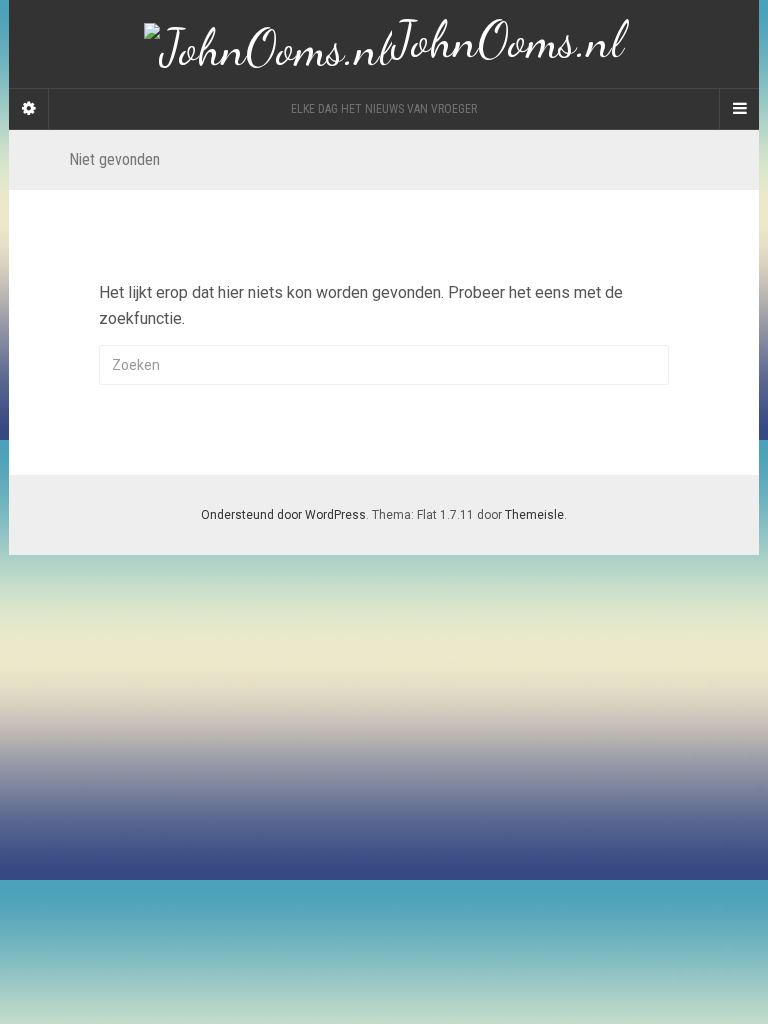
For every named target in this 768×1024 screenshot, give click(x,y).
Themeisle (534, 515)
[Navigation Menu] (739, 109)
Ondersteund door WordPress (283, 515)
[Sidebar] (29, 109)
